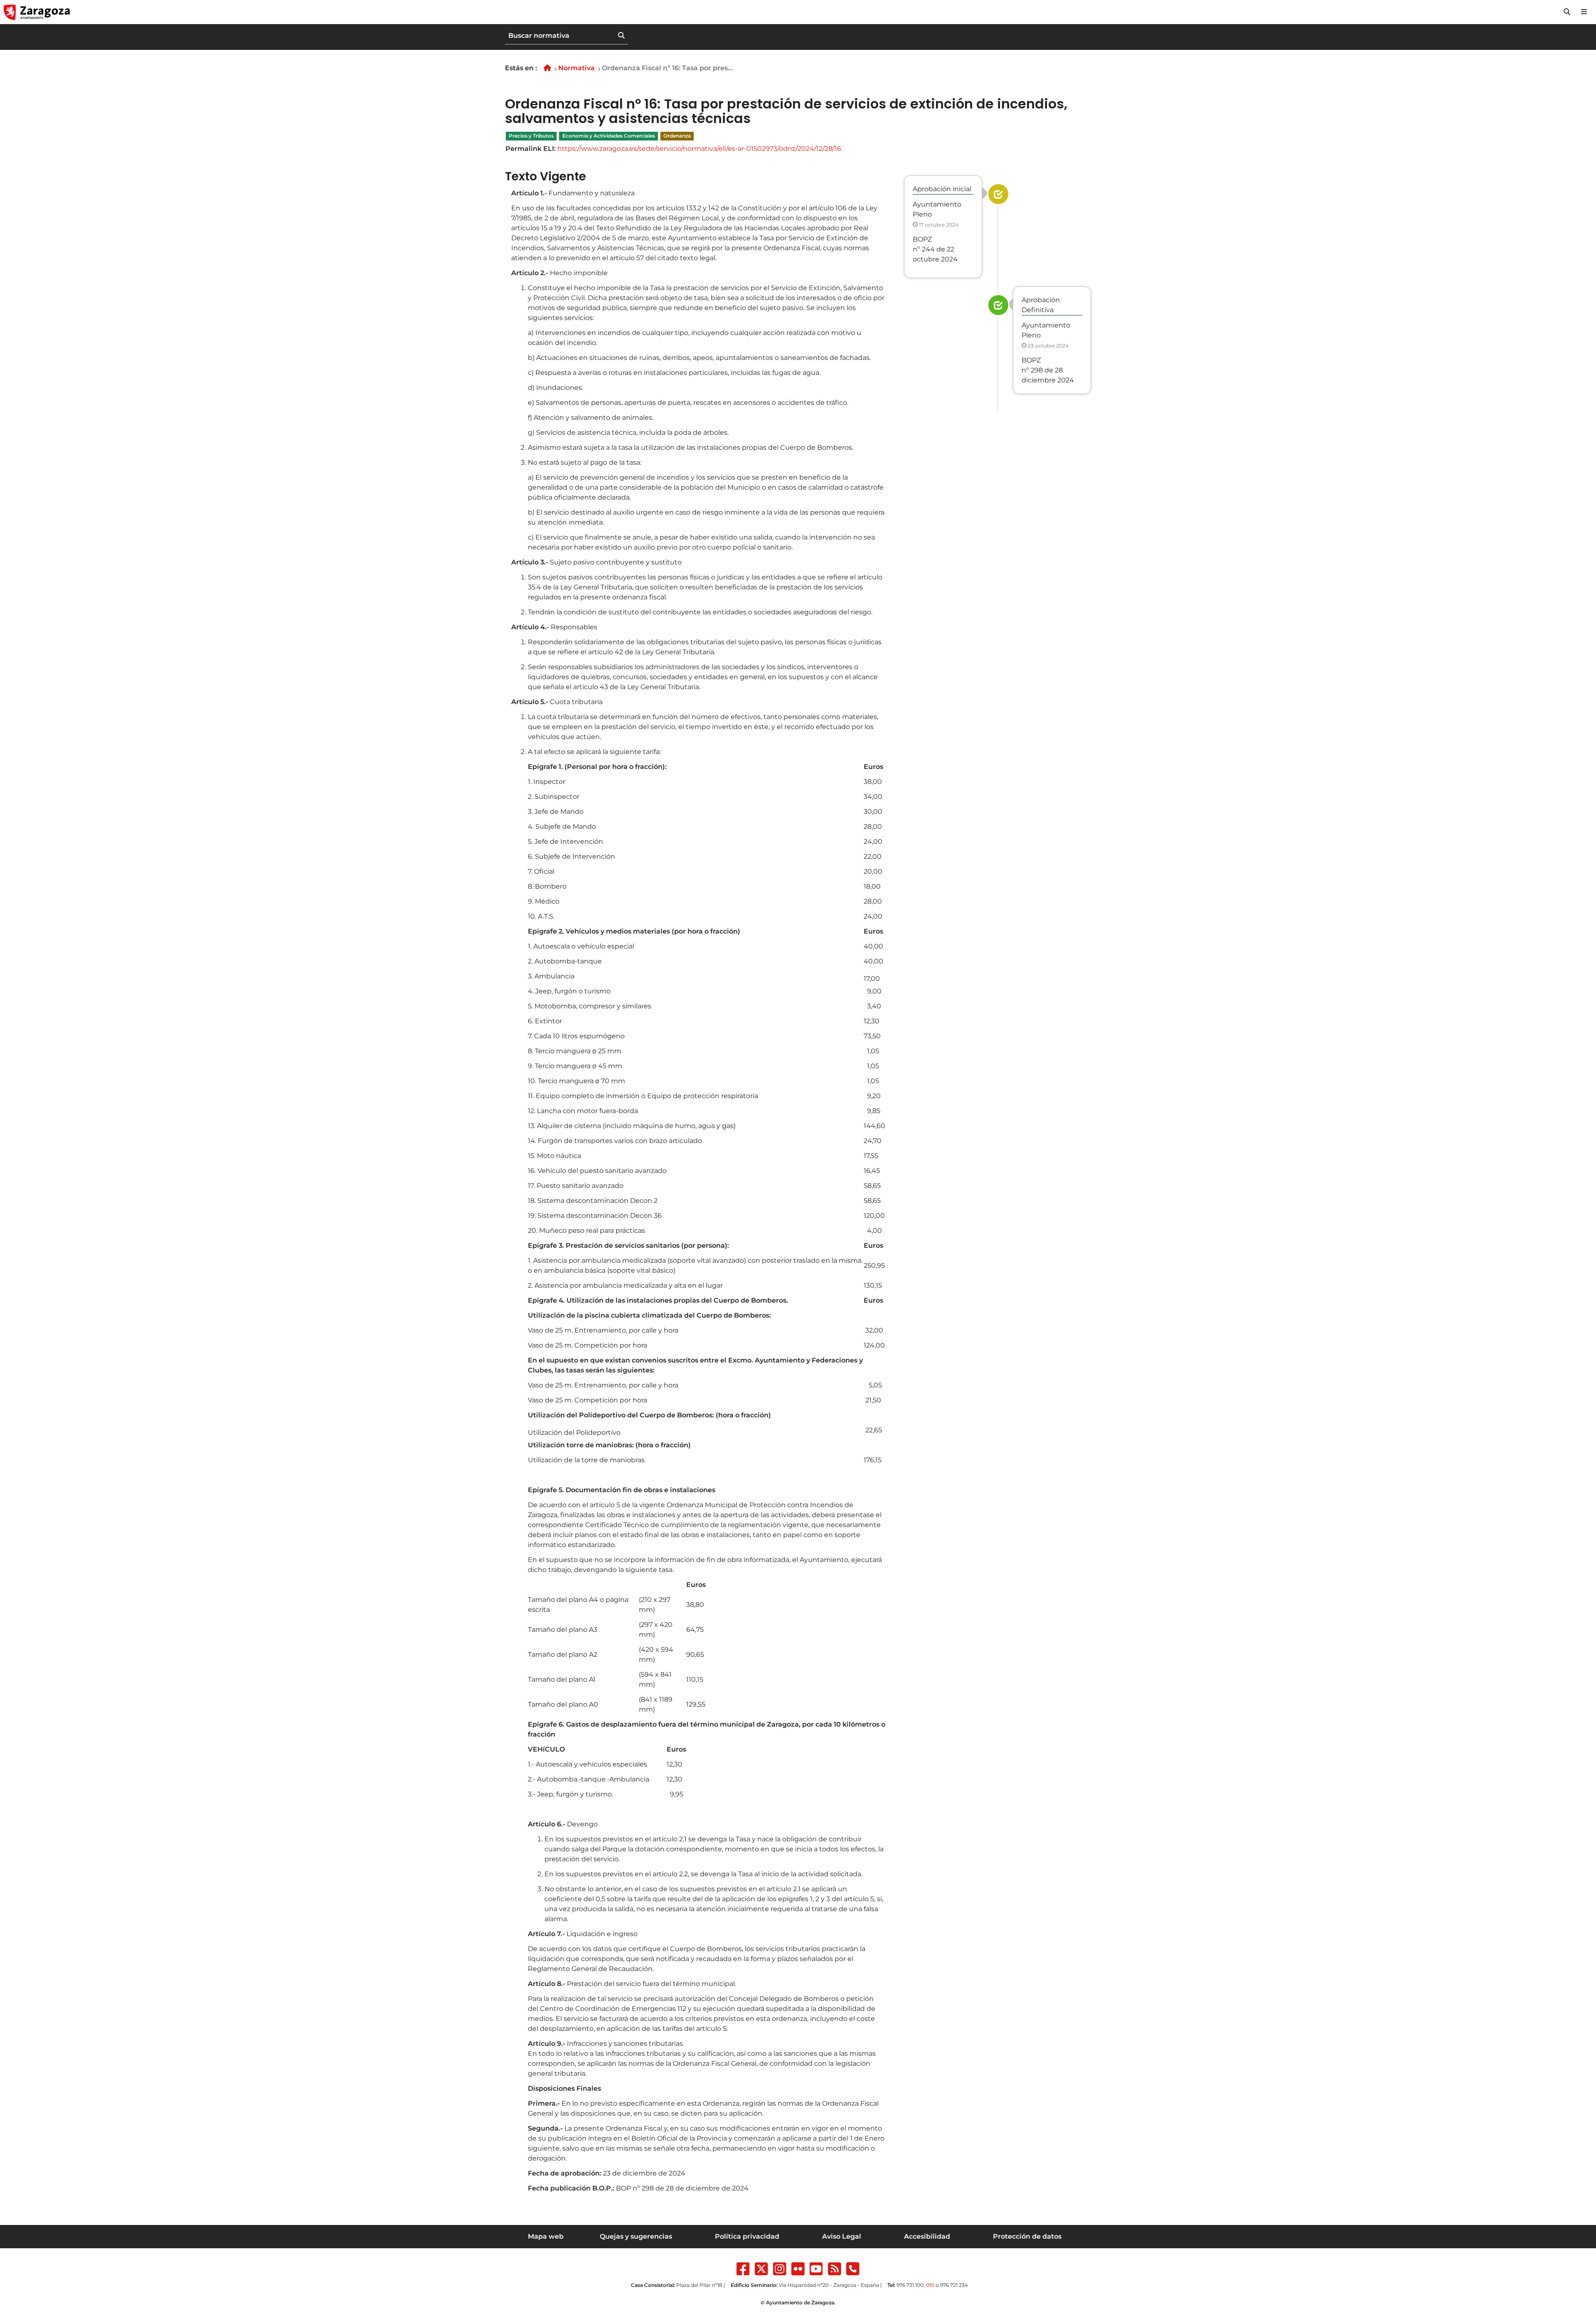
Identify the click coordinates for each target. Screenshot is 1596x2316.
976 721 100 (910, 2285)
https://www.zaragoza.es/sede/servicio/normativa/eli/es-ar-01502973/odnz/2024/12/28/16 (699, 149)
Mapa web (546, 2236)
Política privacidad (747, 2236)
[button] (1567, 12)
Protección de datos (1027, 2236)
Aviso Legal (842, 2236)
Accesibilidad (927, 2236)
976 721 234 (954, 2285)
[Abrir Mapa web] (1584, 12)
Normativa (576, 68)
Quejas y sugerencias (636, 2236)
